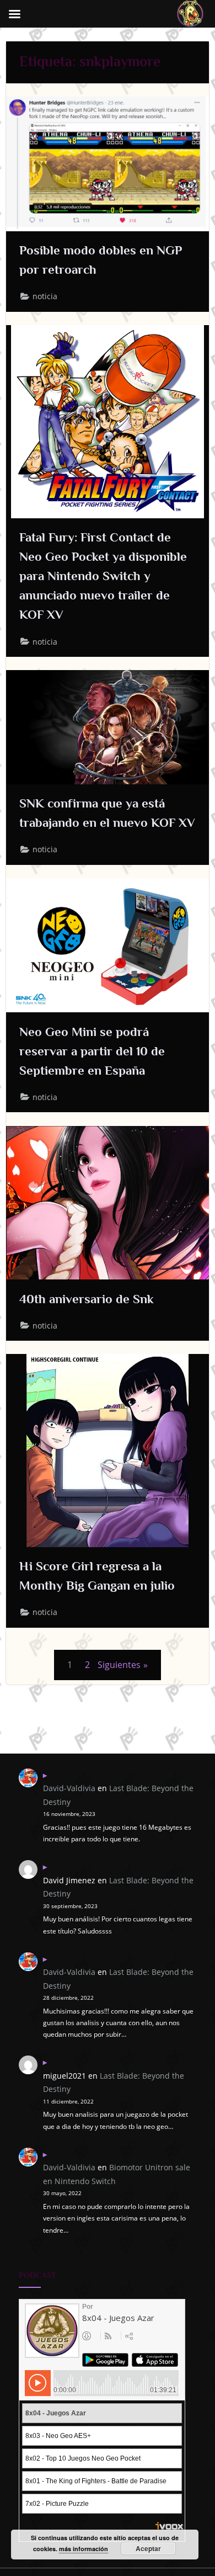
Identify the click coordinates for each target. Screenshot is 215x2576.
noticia (45, 296)
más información (84, 2549)
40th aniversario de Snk (87, 1299)
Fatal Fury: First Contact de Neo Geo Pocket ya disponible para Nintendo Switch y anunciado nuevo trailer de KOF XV (103, 576)
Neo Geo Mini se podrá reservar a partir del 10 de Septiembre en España (92, 1051)
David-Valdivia (69, 1788)
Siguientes (119, 1665)
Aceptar (148, 2548)
